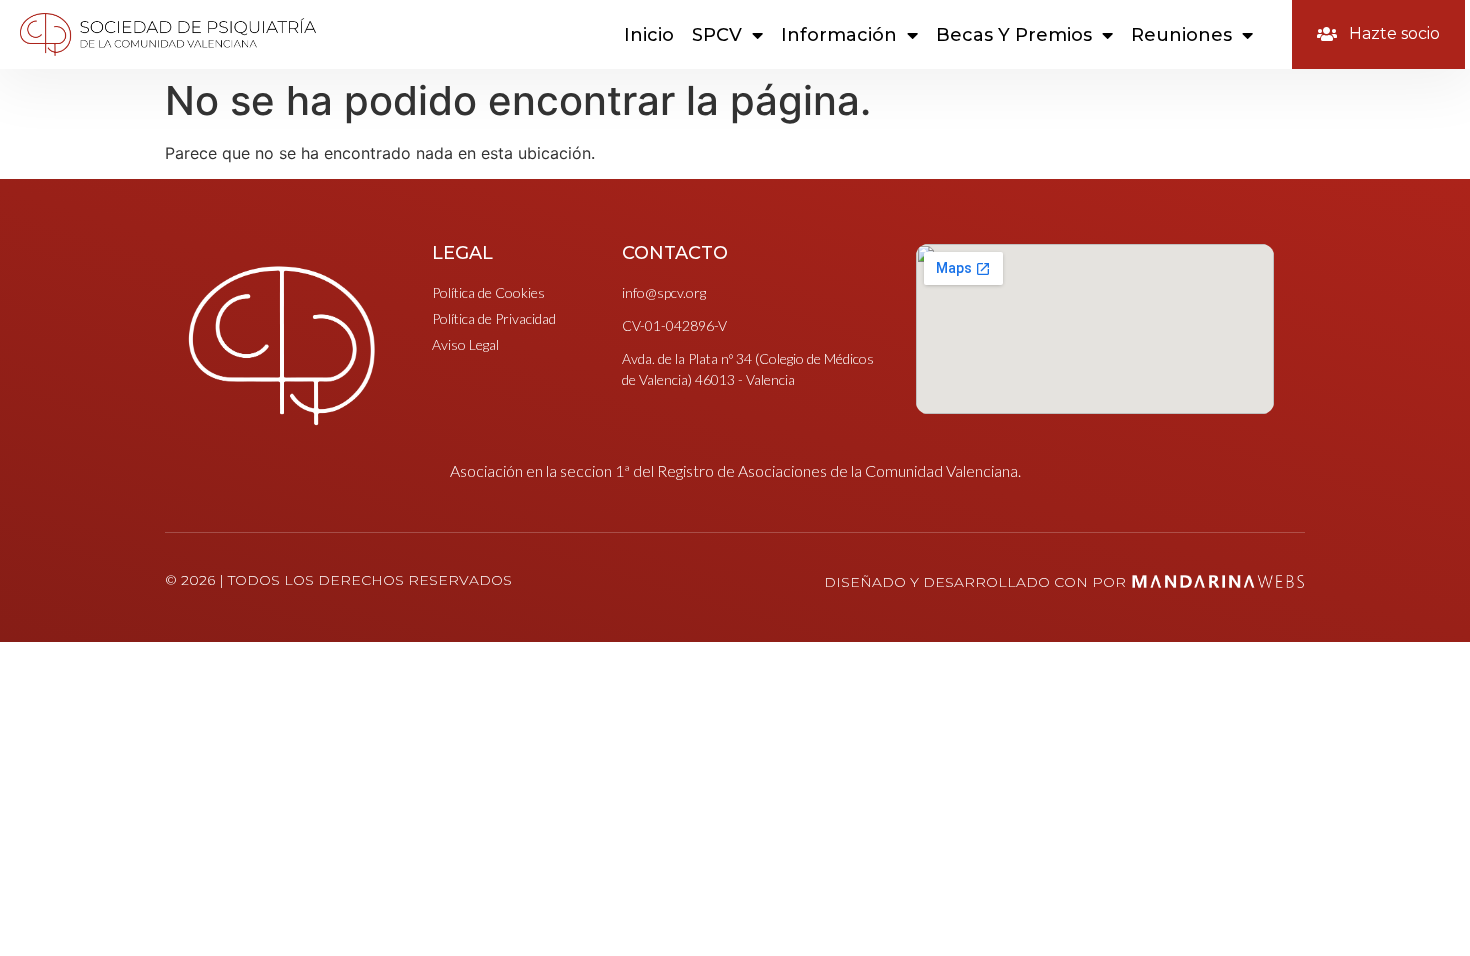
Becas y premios (1014, 35)
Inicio (649, 35)
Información (839, 35)
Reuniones (1181, 35)
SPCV (717, 35)
